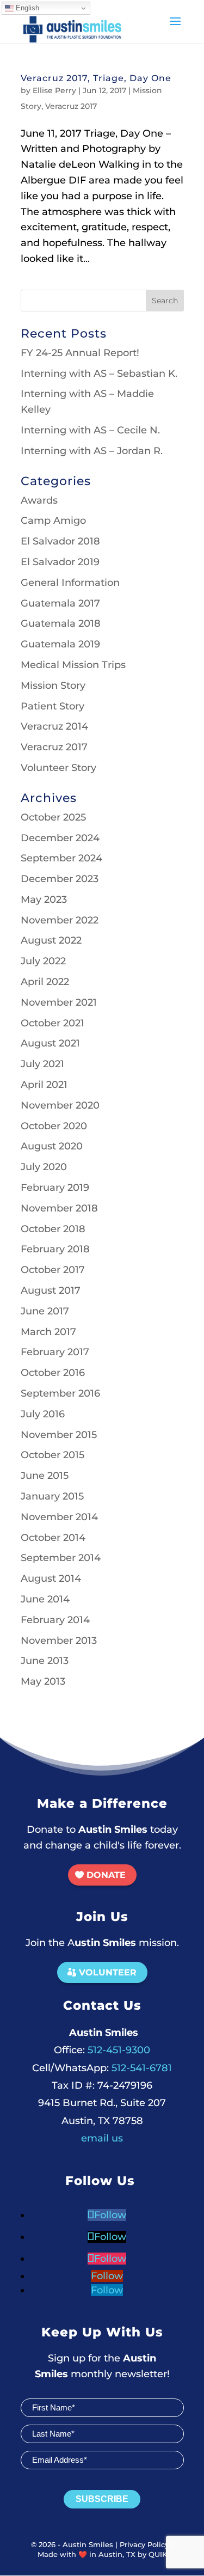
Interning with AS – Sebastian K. (99, 374)
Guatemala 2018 (61, 623)
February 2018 (55, 1249)
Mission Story (53, 686)
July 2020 (44, 1167)
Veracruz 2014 (54, 726)
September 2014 (61, 1558)
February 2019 (55, 1188)
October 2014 (53, 1538)
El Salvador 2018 (60, 541)
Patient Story (52, 706)
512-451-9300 (102, 2050)
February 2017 (55, 1352)
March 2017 (48, 1332)
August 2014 (51, 1578)
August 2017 (51, 1290)
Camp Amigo (53, 521)
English (26, 8)
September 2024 (61, 858)
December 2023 (60, 879)
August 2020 (52, 1146)
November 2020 (60, 1105)
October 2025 (53, 817)
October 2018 (53, 1229)
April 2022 (45, 982)
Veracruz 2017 (71, 106)
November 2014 (59, 1517)
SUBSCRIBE (102, 2499)
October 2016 (53, 1373)
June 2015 (45, 1476)
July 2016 (43, 1414)
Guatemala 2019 (60, 644)
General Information (70, 583)
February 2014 (55, 1620)
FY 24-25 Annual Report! (80, 353)
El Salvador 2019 (60, 562)
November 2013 (59, 1641)
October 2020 (54, 1126)
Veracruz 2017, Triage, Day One (96, 78)
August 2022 (51, 940)
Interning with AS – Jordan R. (92, 451)
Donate (106, 1875)
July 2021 (42, 1064)
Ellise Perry (54, 90)
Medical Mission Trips (73, 665)
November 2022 (60, 920)
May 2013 (43, 1681)
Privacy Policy (144, 2544)
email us (102, 2138)
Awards (39, 500)
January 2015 (52, 1496)
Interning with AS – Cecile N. (90, 430)
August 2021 (50, 1043)
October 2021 (52, 1023)
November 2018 (59, 1208)
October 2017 (53, 1270)
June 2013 (45, 1661)
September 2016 (60, 1393)
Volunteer (108, 1972)
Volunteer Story (58, 768)
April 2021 (44, 1085)
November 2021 (59, 1002)
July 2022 (43, 961)
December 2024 (60, 838)
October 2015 (52, 1455)
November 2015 (59, 1435)
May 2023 (44, 900)
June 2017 (45, 1311)
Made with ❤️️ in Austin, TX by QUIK (102, 2554)
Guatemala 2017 (60, 603)
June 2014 (45, 1599)
